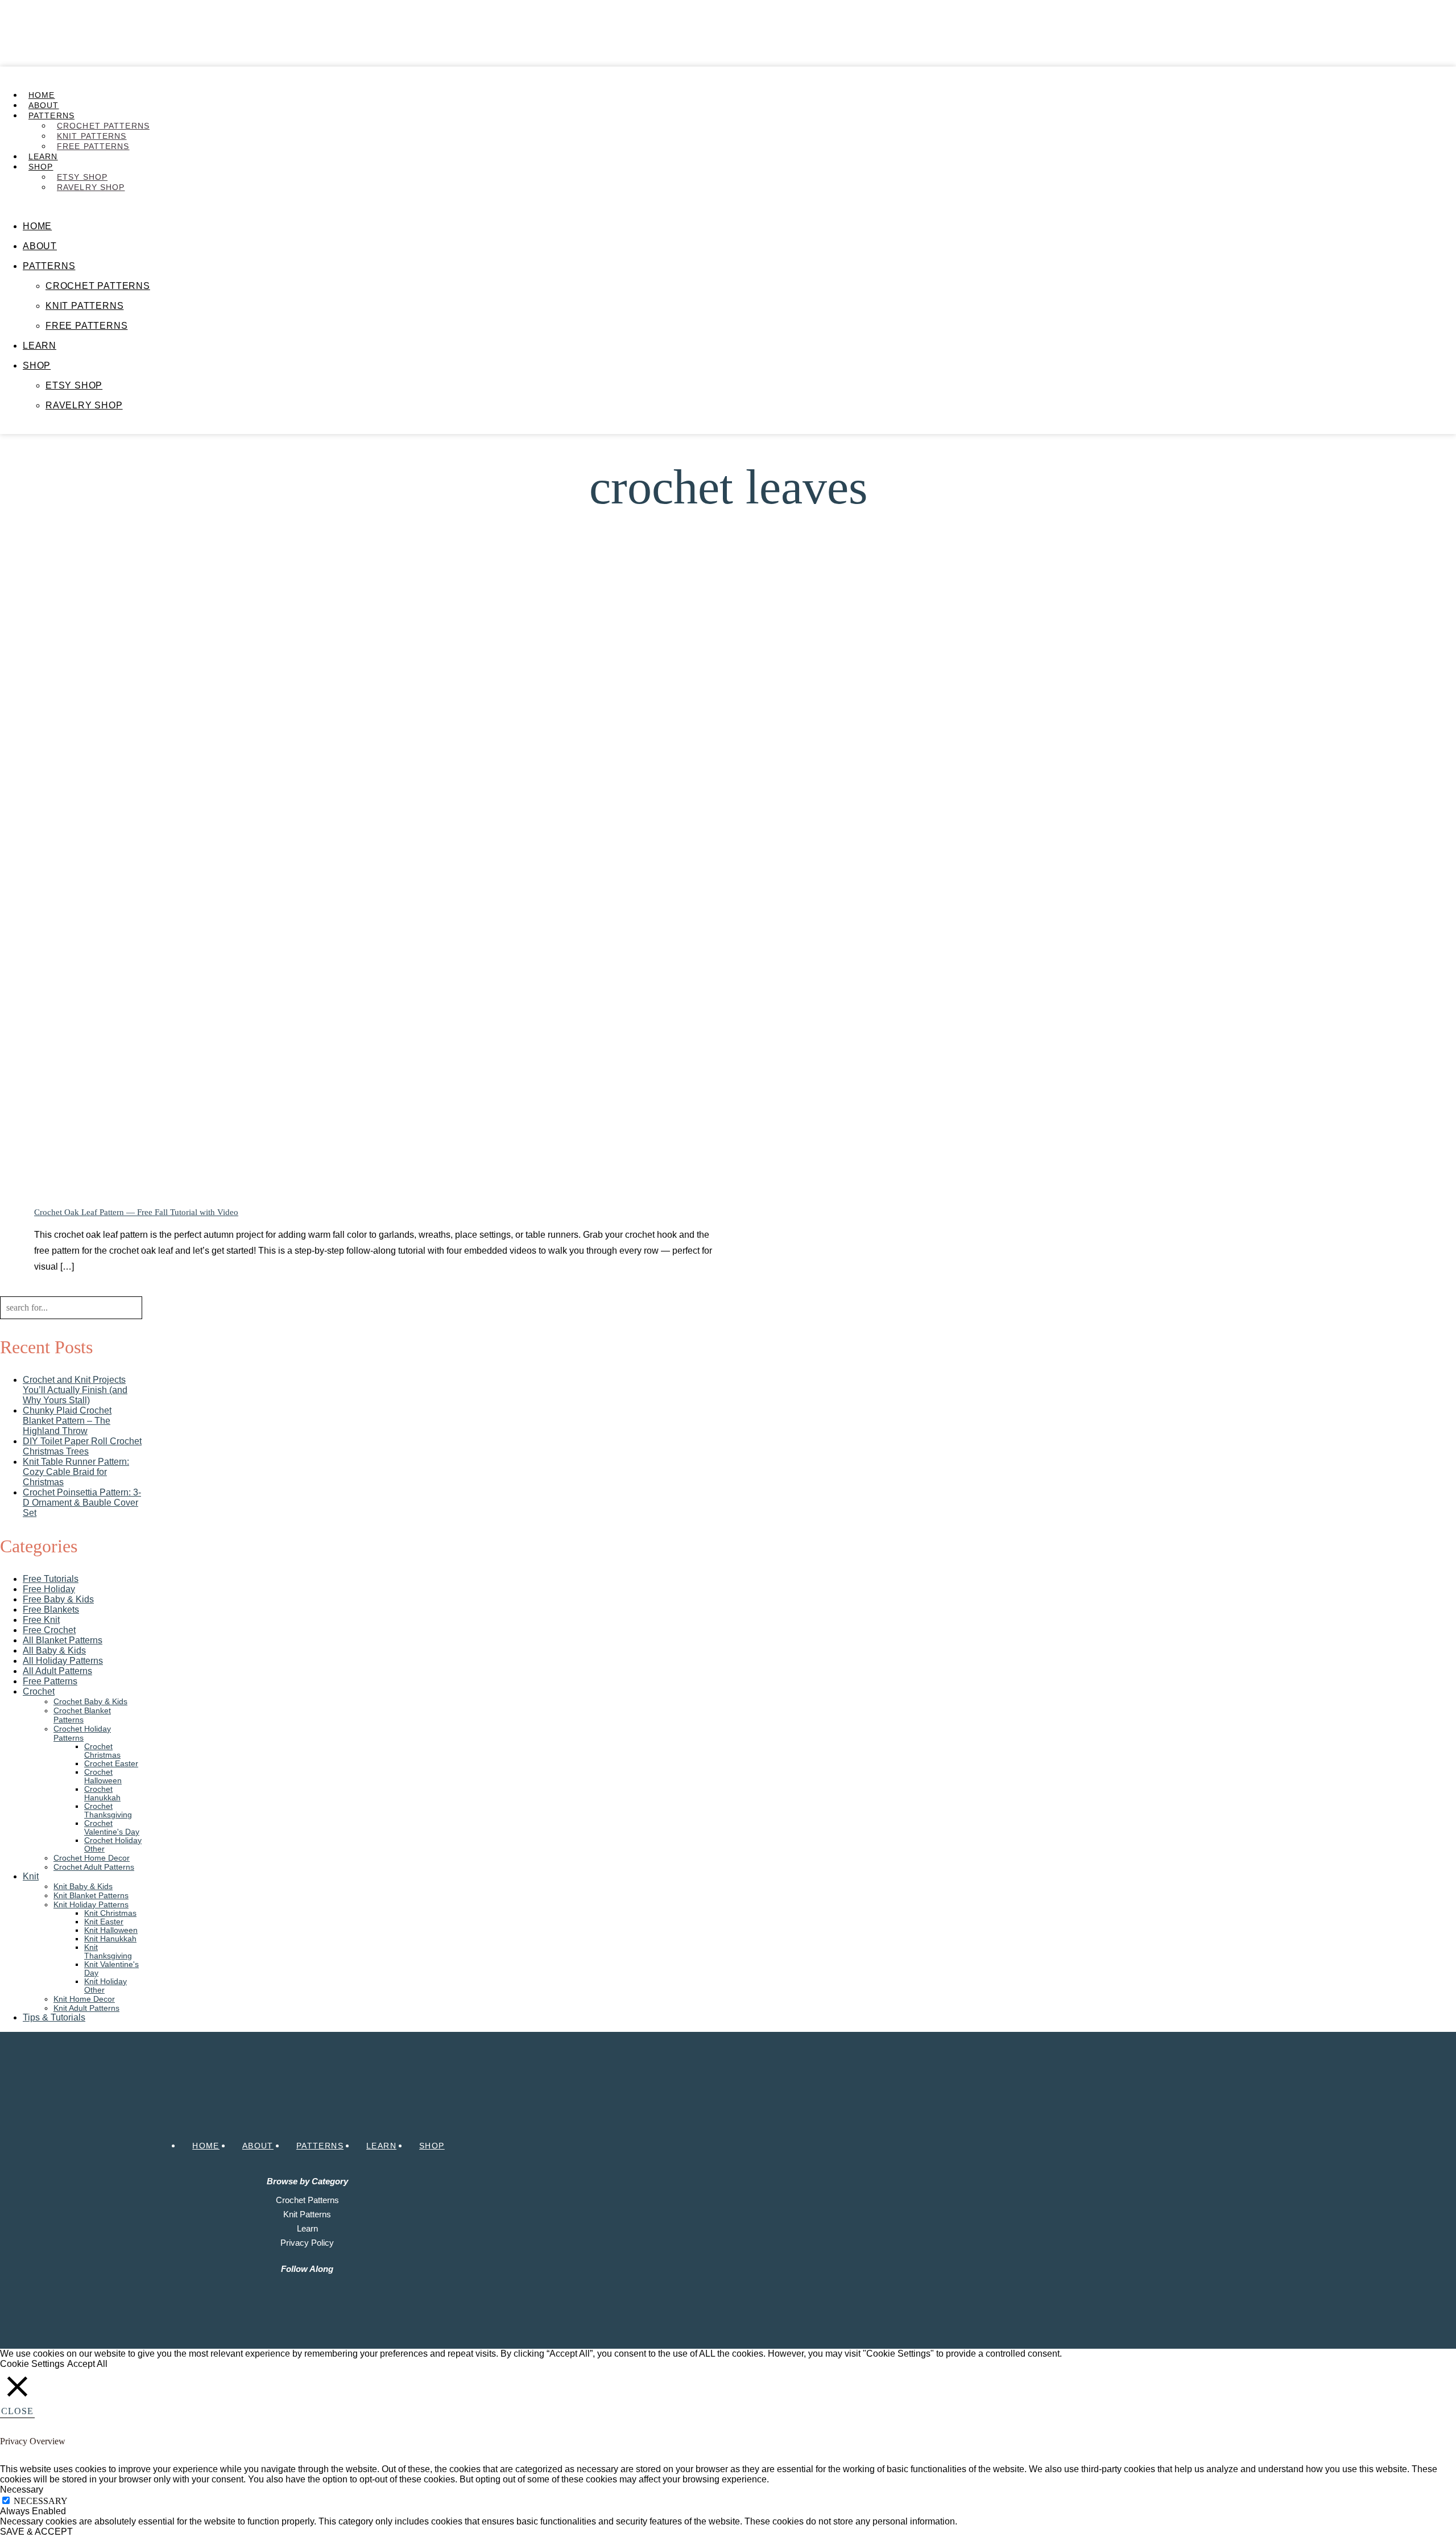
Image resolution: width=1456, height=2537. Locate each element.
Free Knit (41, 1620)
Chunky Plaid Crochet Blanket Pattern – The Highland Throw (67, 1421)
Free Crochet (49, 1630)
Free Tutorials (51, 1579)
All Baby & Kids (54, 1650)
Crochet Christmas (102, 1751)
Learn (43, 156)
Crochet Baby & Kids (90, 1701)
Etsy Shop (82, 177)
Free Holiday (49, 1589)
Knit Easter (104, 1922)
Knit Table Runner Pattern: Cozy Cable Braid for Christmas (76, 1472)
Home (42, 95)
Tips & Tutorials (54, 2017)
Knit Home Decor (84, 1999)
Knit (31, 1876)
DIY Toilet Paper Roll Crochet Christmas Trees (82, 1446)
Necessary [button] (22, 2490)
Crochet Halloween (103, 1776)
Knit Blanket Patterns (91, 1895)
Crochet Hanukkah (102, 1794)
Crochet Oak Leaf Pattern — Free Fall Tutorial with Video (136, 1212)
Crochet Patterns (103, 126)
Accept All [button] (87, 2364)
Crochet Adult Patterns (94, 1867)
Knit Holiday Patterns (91, 1904)
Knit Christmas (110, 1913)
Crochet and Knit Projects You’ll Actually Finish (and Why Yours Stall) (75, 1390)
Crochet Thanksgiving (108, 1811)
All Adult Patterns (57, 1671)
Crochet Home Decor (92, 1858)
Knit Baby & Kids (83, 1886)
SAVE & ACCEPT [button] (36, 2532)
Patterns (51, 115)
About (44, 105)
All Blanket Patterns (63, 1640)
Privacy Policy (307, 2243)
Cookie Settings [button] (32, 2364)
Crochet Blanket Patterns (82, 1715)
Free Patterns (93, 146)
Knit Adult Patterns (86, 2008)
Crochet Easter (111, 1764)
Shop (41, 167)
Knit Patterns (92, 136)
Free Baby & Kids (58, 1599)
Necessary (41, 2501)
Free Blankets (51, 1610)
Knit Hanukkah (110, 1939)
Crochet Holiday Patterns (82, 1733)
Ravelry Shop (91, 187)
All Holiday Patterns (63, 1661)
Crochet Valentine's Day (112, 1828)
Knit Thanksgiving (108, 1952)
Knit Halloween (111, 1930)
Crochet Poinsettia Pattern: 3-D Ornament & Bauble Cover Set (82, 1503)
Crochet (39, 1691)
